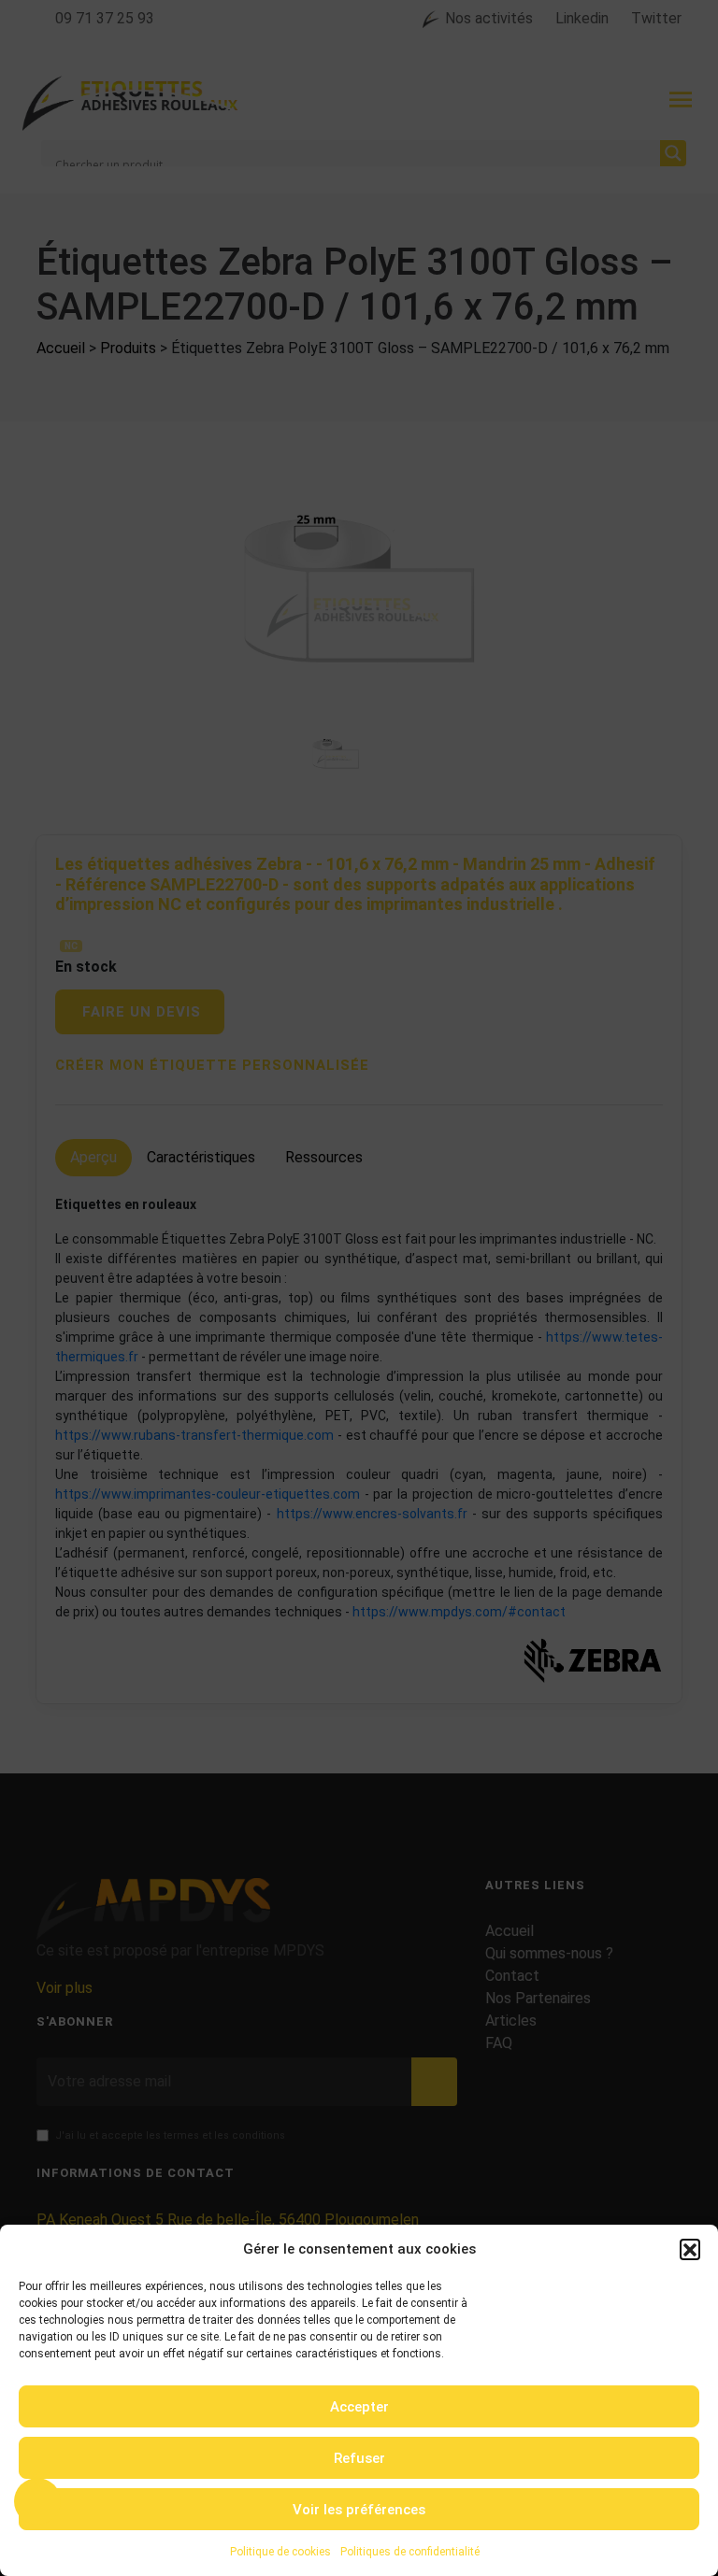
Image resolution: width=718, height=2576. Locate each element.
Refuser (359, 2458)
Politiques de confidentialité (410, 2552)
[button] (690, 2249)
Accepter (359, 2407)
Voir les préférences (359, 2510)
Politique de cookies (280, 2552)
